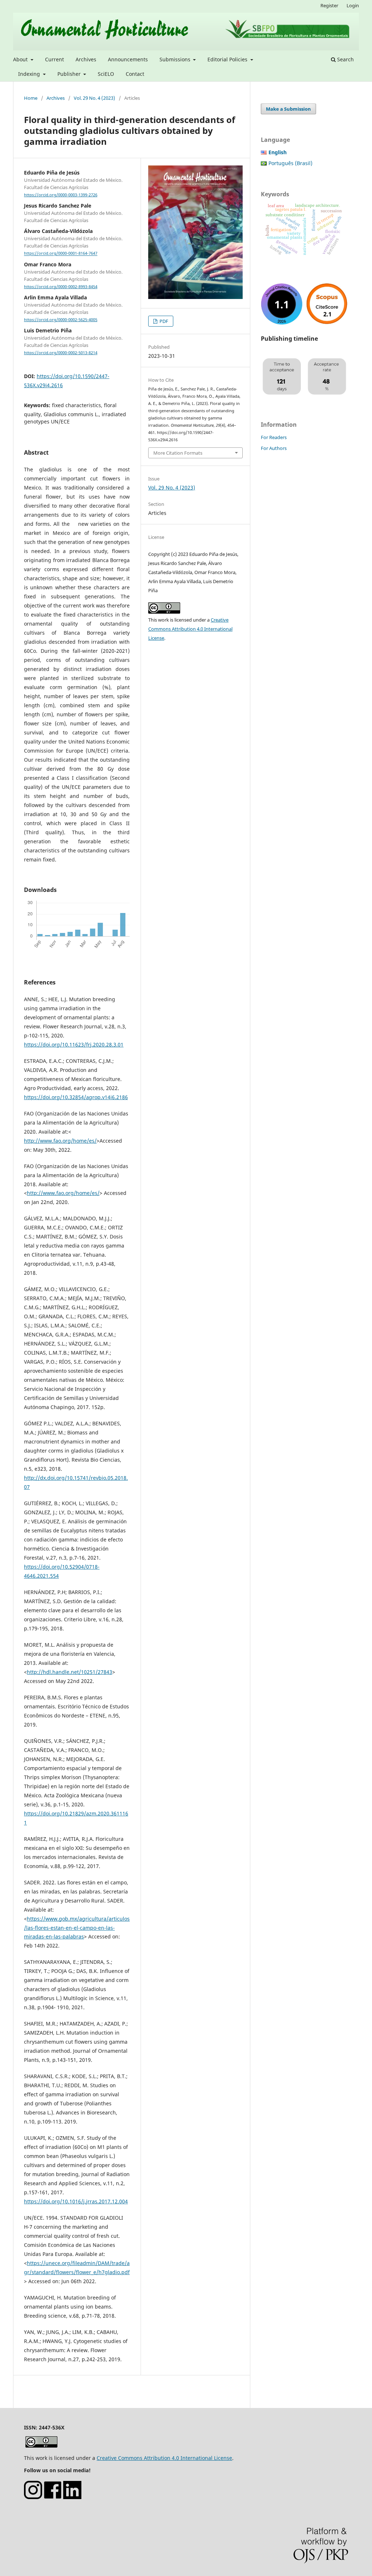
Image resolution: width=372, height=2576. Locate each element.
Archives (86, 59)
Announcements (128, 59)
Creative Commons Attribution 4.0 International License (190, 629)
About (21, 59)
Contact (135, 74)
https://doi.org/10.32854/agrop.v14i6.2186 (76, 1097)
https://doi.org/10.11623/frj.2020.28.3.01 (74, 1045)
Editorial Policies (228, 59)
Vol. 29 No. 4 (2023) (94, 98)
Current (54, 59)
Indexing (30, 74)
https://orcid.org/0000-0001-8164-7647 (61, 254)
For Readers (274, 437)
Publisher (70, 74)
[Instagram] (33, 2497)
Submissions (176, 59)
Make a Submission (288, 109)
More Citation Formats (178, 453)
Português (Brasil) (290, 163)
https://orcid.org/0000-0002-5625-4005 (61, 320)
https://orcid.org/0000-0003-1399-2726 (61, 195)
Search (345, 59)
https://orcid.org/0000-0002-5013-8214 (61, 353)
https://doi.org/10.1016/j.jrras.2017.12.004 (76, 2201)
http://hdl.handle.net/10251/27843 (70, 1672)
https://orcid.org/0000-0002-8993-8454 (61, 287)
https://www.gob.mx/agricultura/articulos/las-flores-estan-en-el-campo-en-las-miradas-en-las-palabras (77, 1928)
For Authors (274, 448)
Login (353, 5)
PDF (163, 321)
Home (31, 98)
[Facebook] (53, 2497)
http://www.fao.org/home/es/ (60, 1141)
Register (329, 5)
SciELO (106, 74)
